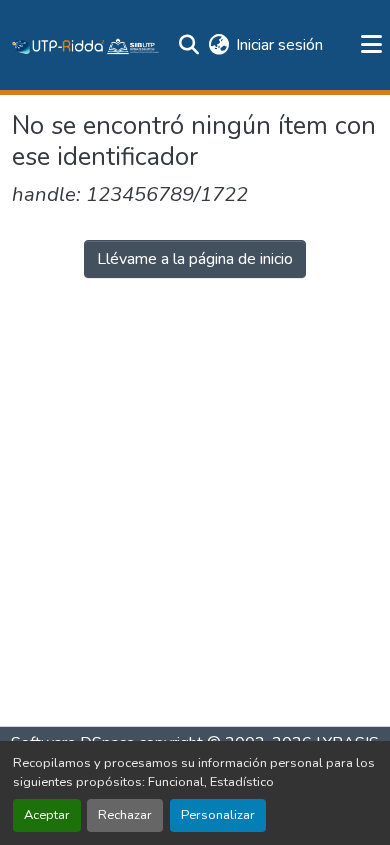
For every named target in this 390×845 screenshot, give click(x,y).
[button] (86, 45)
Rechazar (125, 815)
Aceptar (47, 815)
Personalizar (218, 815)
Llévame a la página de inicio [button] (195, 259)
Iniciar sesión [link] (279, 45)
